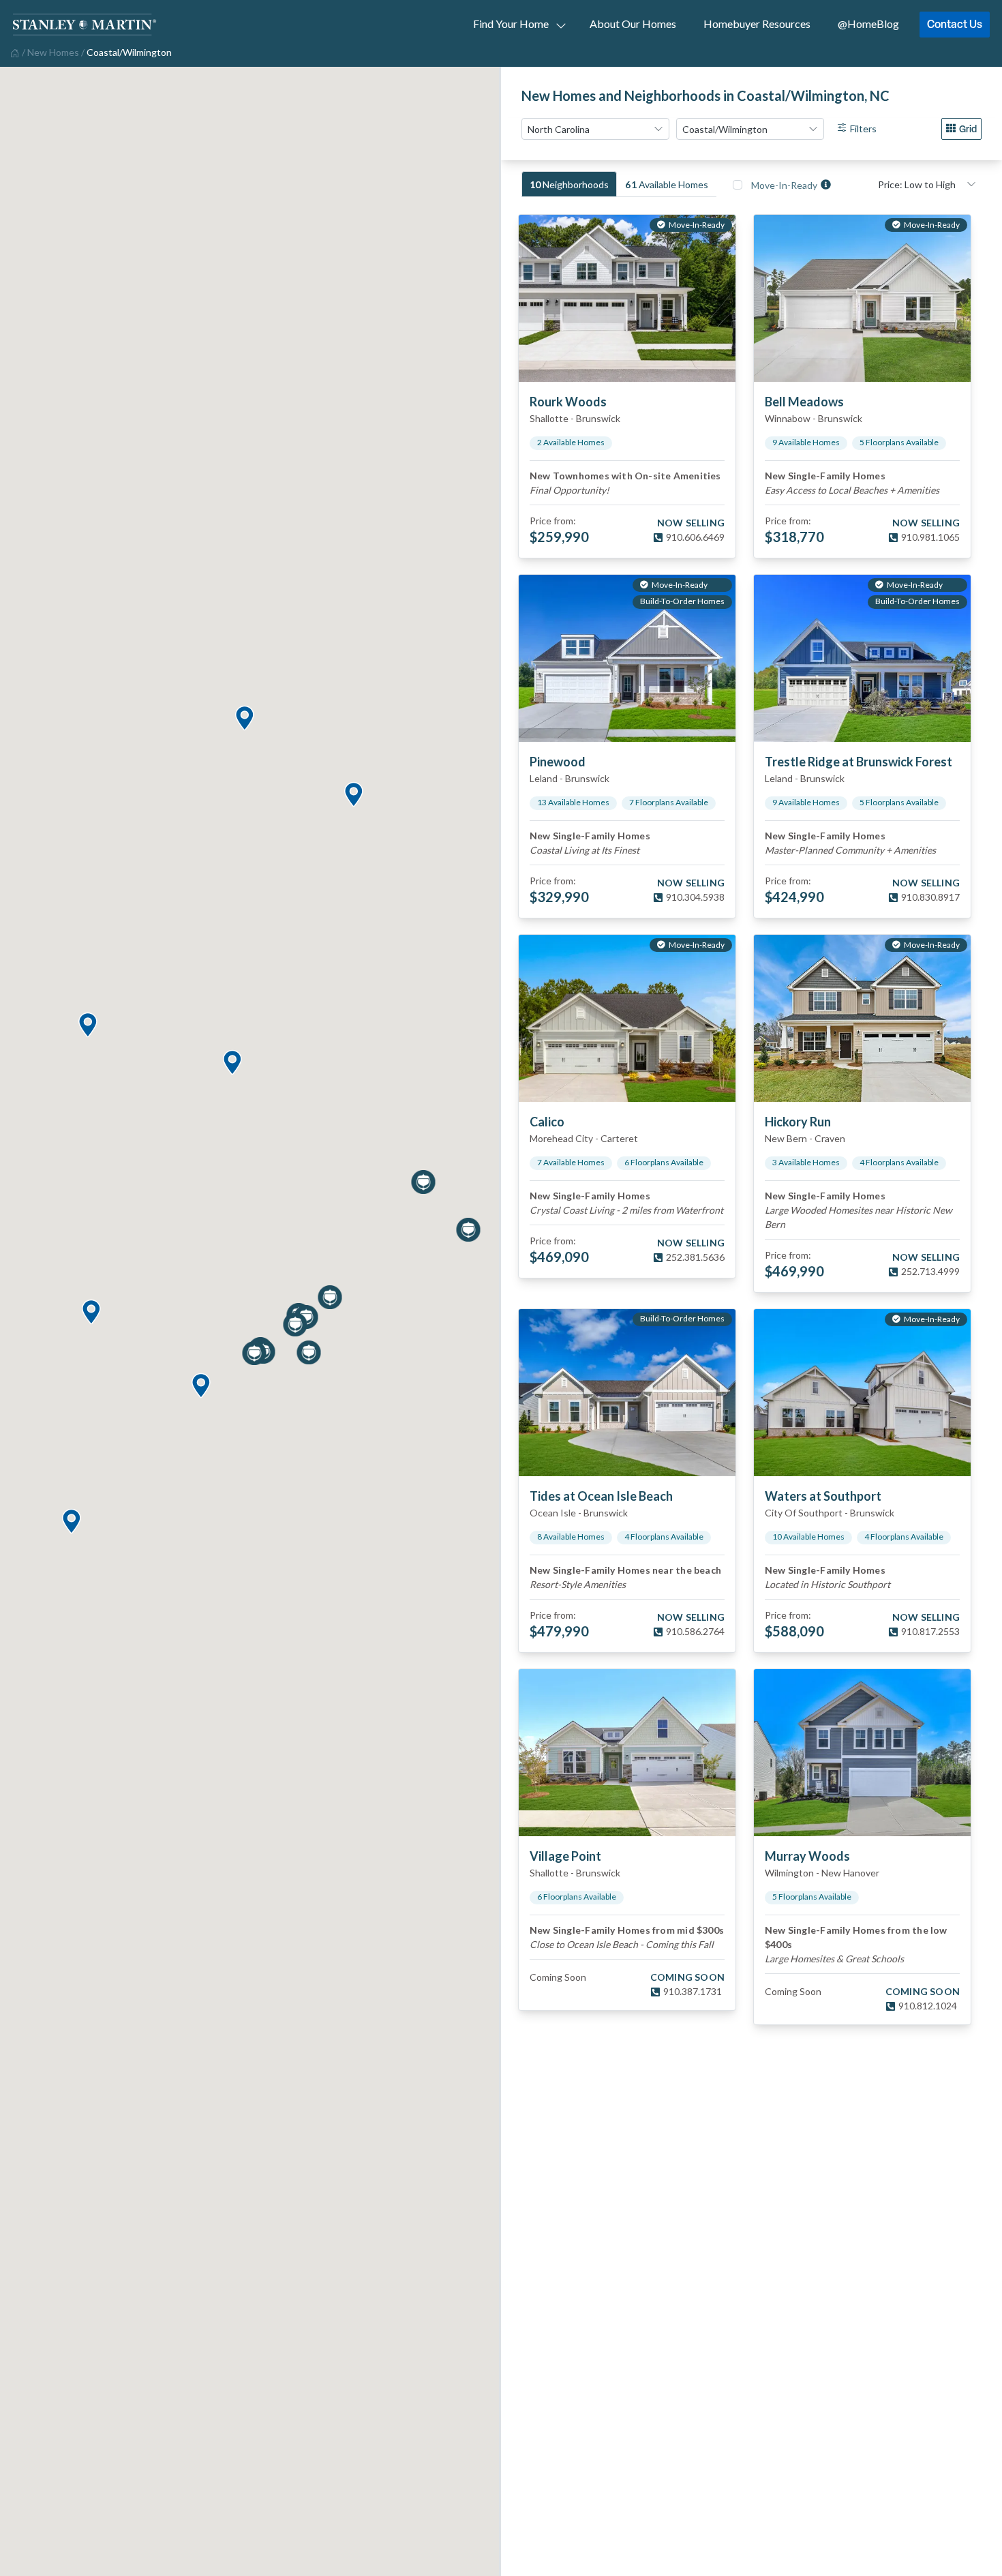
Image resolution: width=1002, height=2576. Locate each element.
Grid (968, 129)
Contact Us (955, 24)
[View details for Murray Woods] (862, 1753)
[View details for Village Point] (627, 1753)
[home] (13, 52)
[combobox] (595, 129)
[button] (87, 1026)
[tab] (569, 184)
